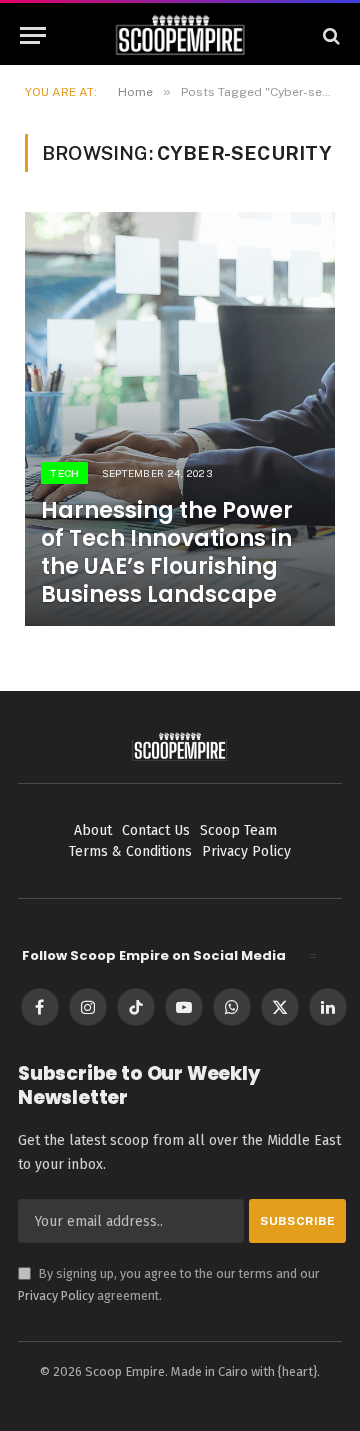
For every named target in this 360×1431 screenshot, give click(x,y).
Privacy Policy (56, 1295)
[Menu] (33, 35)
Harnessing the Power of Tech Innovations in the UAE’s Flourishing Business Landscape (167, 552)
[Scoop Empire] (180, 35)
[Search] (329, 35)
